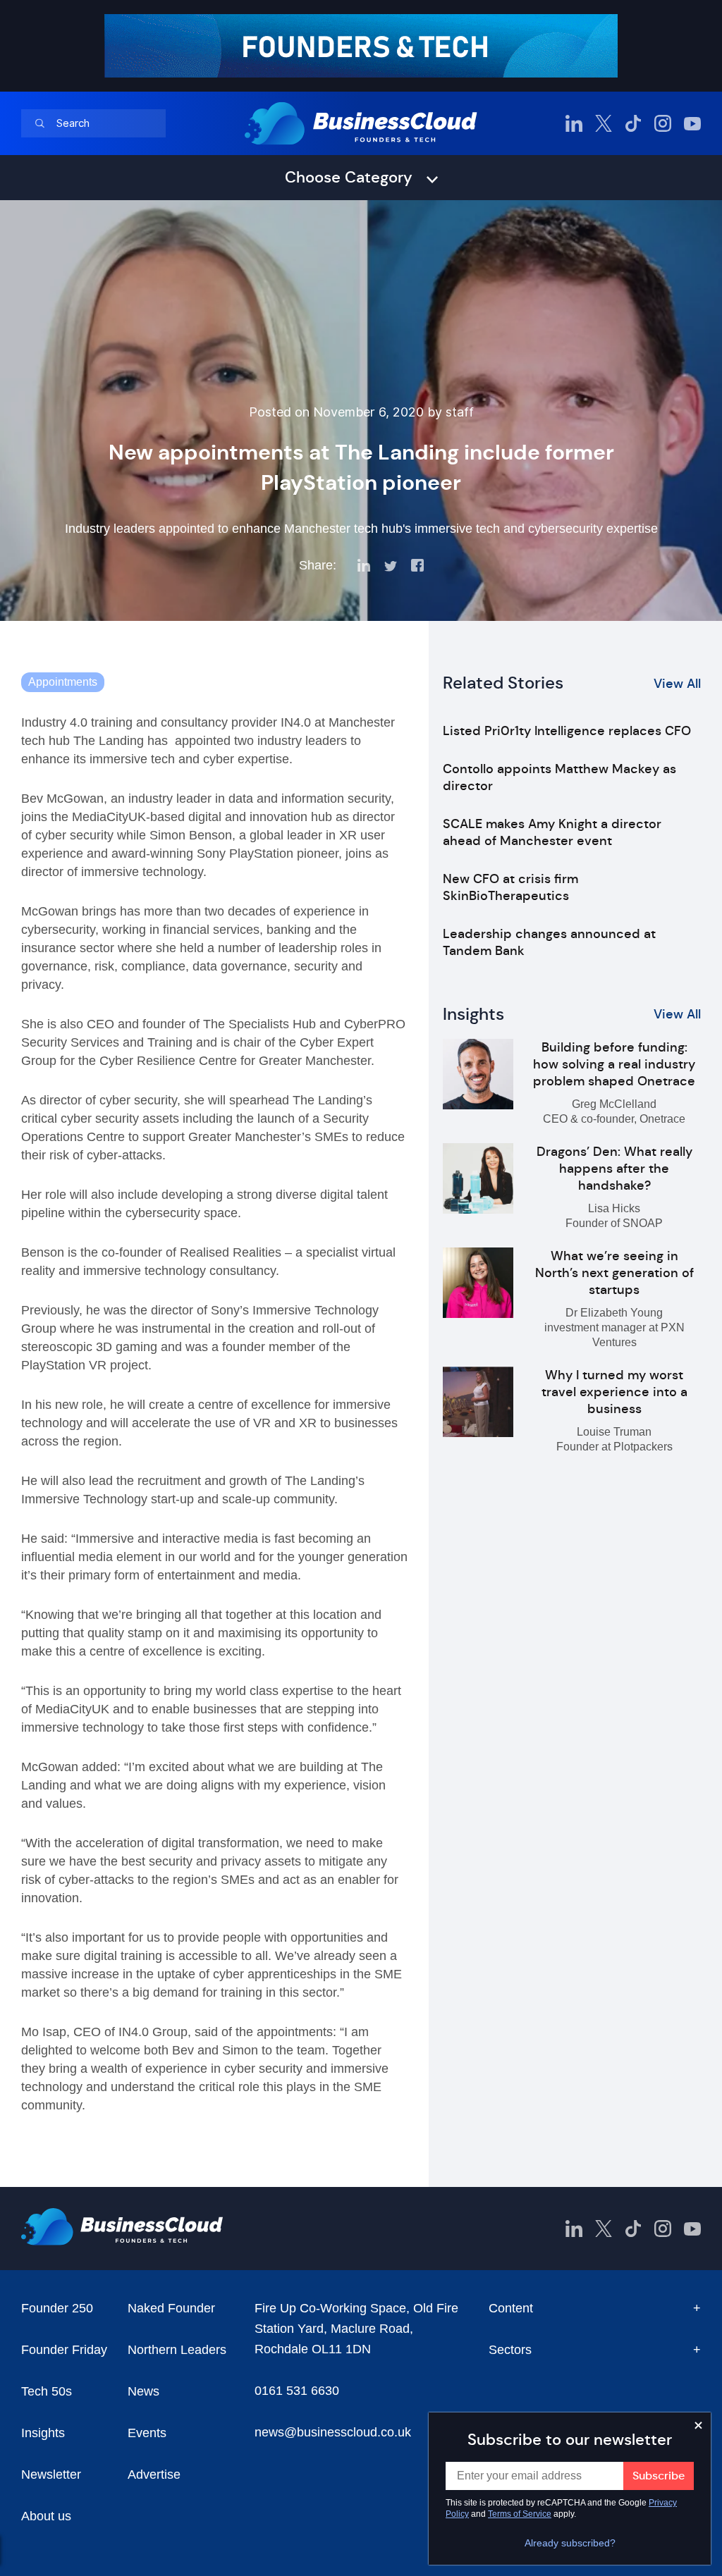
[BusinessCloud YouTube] (692, 123)
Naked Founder (171, 2308)
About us (46, 2516)
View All (677, 684)
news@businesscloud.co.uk (333, 2432)
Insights (43, 2433)
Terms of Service (520, 2514)
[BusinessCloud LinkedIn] (574, 123)
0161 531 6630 (297, 2391)
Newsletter (51, 2475)
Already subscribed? (570, 2543)
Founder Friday (64, 2350)
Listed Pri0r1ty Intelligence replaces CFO (567, 731)
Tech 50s (47, 2391)
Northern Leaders (177, 2350)
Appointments (63, 682)
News (143, 2391)
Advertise (154, 2475)
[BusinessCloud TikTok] (633, 123)
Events (147, 2433)
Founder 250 (57, 2308)
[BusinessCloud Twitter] (604, 123)
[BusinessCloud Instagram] (663, 123)
